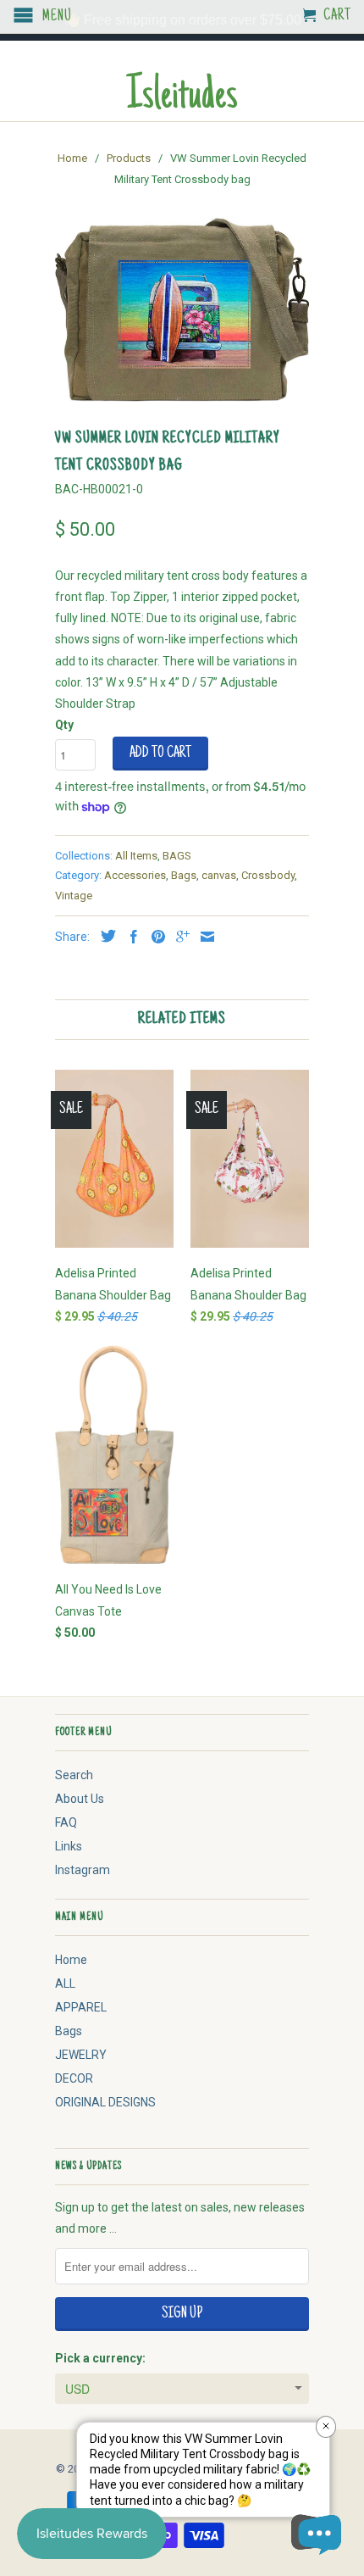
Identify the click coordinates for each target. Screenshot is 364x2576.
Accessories (135, 875)
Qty (64, 725)
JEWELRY (81, 2055)
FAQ (66, 1822)
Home (71, 1960)
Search (74, 1775)
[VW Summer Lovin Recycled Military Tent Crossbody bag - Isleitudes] (182, 310)
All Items (136, 856)
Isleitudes (182, 98)
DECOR (74, 2078)
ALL (65, 1983)
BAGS (177, 856)
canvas (219, 875)
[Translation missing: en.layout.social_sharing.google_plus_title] (179, 937)
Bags (184, 875)
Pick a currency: (100, 2358)
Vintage (74, 896)
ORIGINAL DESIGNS (105, 2102)
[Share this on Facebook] (130, 937)
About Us (80, 1799)
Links (69, 1846)
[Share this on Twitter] (104, 936)
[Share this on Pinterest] (154, 937)
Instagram (83, 1870)
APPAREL (81, 2007)
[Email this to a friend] (203, 937)
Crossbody (268, 875)
